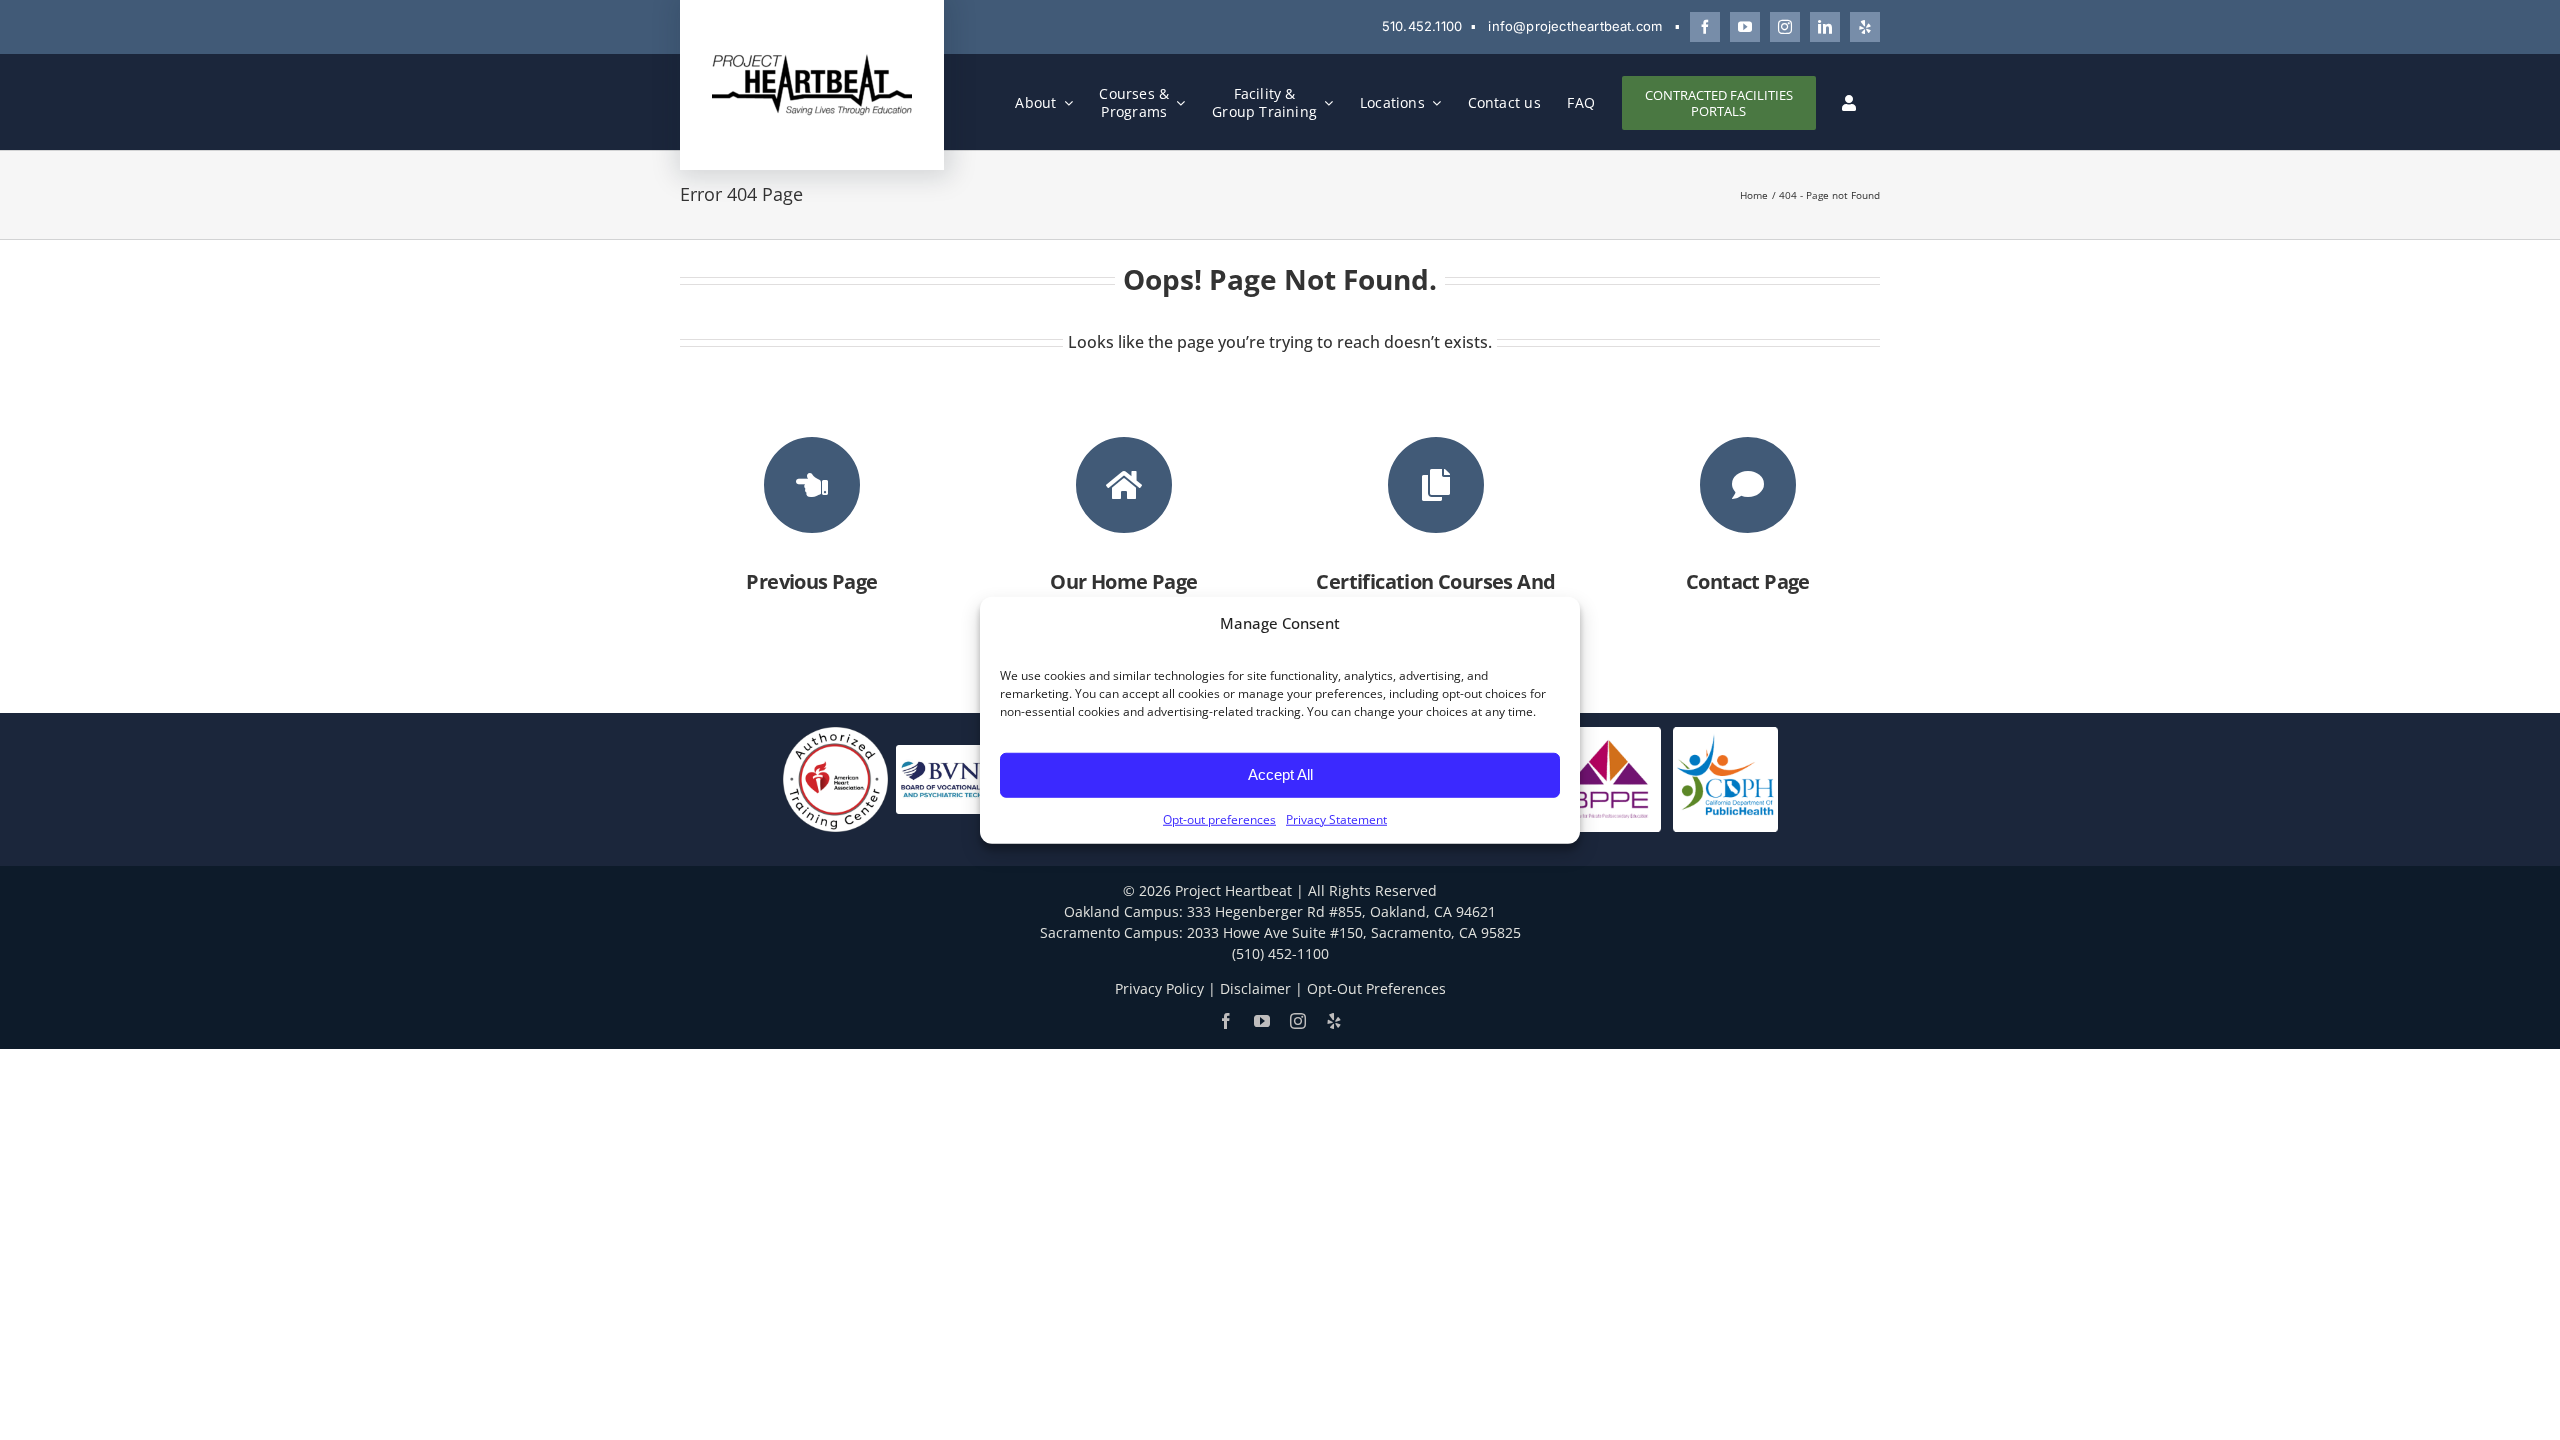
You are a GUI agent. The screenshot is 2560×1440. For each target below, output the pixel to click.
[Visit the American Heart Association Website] (835, 777)
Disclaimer (1255, 988)
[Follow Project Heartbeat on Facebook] (1705, 27)
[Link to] (812, 485)
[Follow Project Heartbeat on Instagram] (1785, 27)
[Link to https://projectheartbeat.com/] (1124, 485)
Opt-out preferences (1219, 818)
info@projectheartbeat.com (1575, 26)
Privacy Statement (1336, 818)
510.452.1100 (1422, 26)
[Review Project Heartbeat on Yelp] (1865, 27)
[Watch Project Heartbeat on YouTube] (1745, 27)
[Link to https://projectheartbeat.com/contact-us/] (1748, 485)
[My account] (1849, 103)
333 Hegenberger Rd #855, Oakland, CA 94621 (1341, 911)
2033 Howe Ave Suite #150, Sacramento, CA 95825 (1354, 932)
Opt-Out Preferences (1376, 988)
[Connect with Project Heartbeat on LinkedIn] (1825, 27)
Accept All (1280, 774)
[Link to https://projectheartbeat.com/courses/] (1436, 485)
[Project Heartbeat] (812, 59)
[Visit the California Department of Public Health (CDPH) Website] (1725, 777)
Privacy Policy (1159, 988)
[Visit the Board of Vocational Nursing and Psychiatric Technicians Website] (956, 777)
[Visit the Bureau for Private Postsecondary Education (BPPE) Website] (1608, 777)
